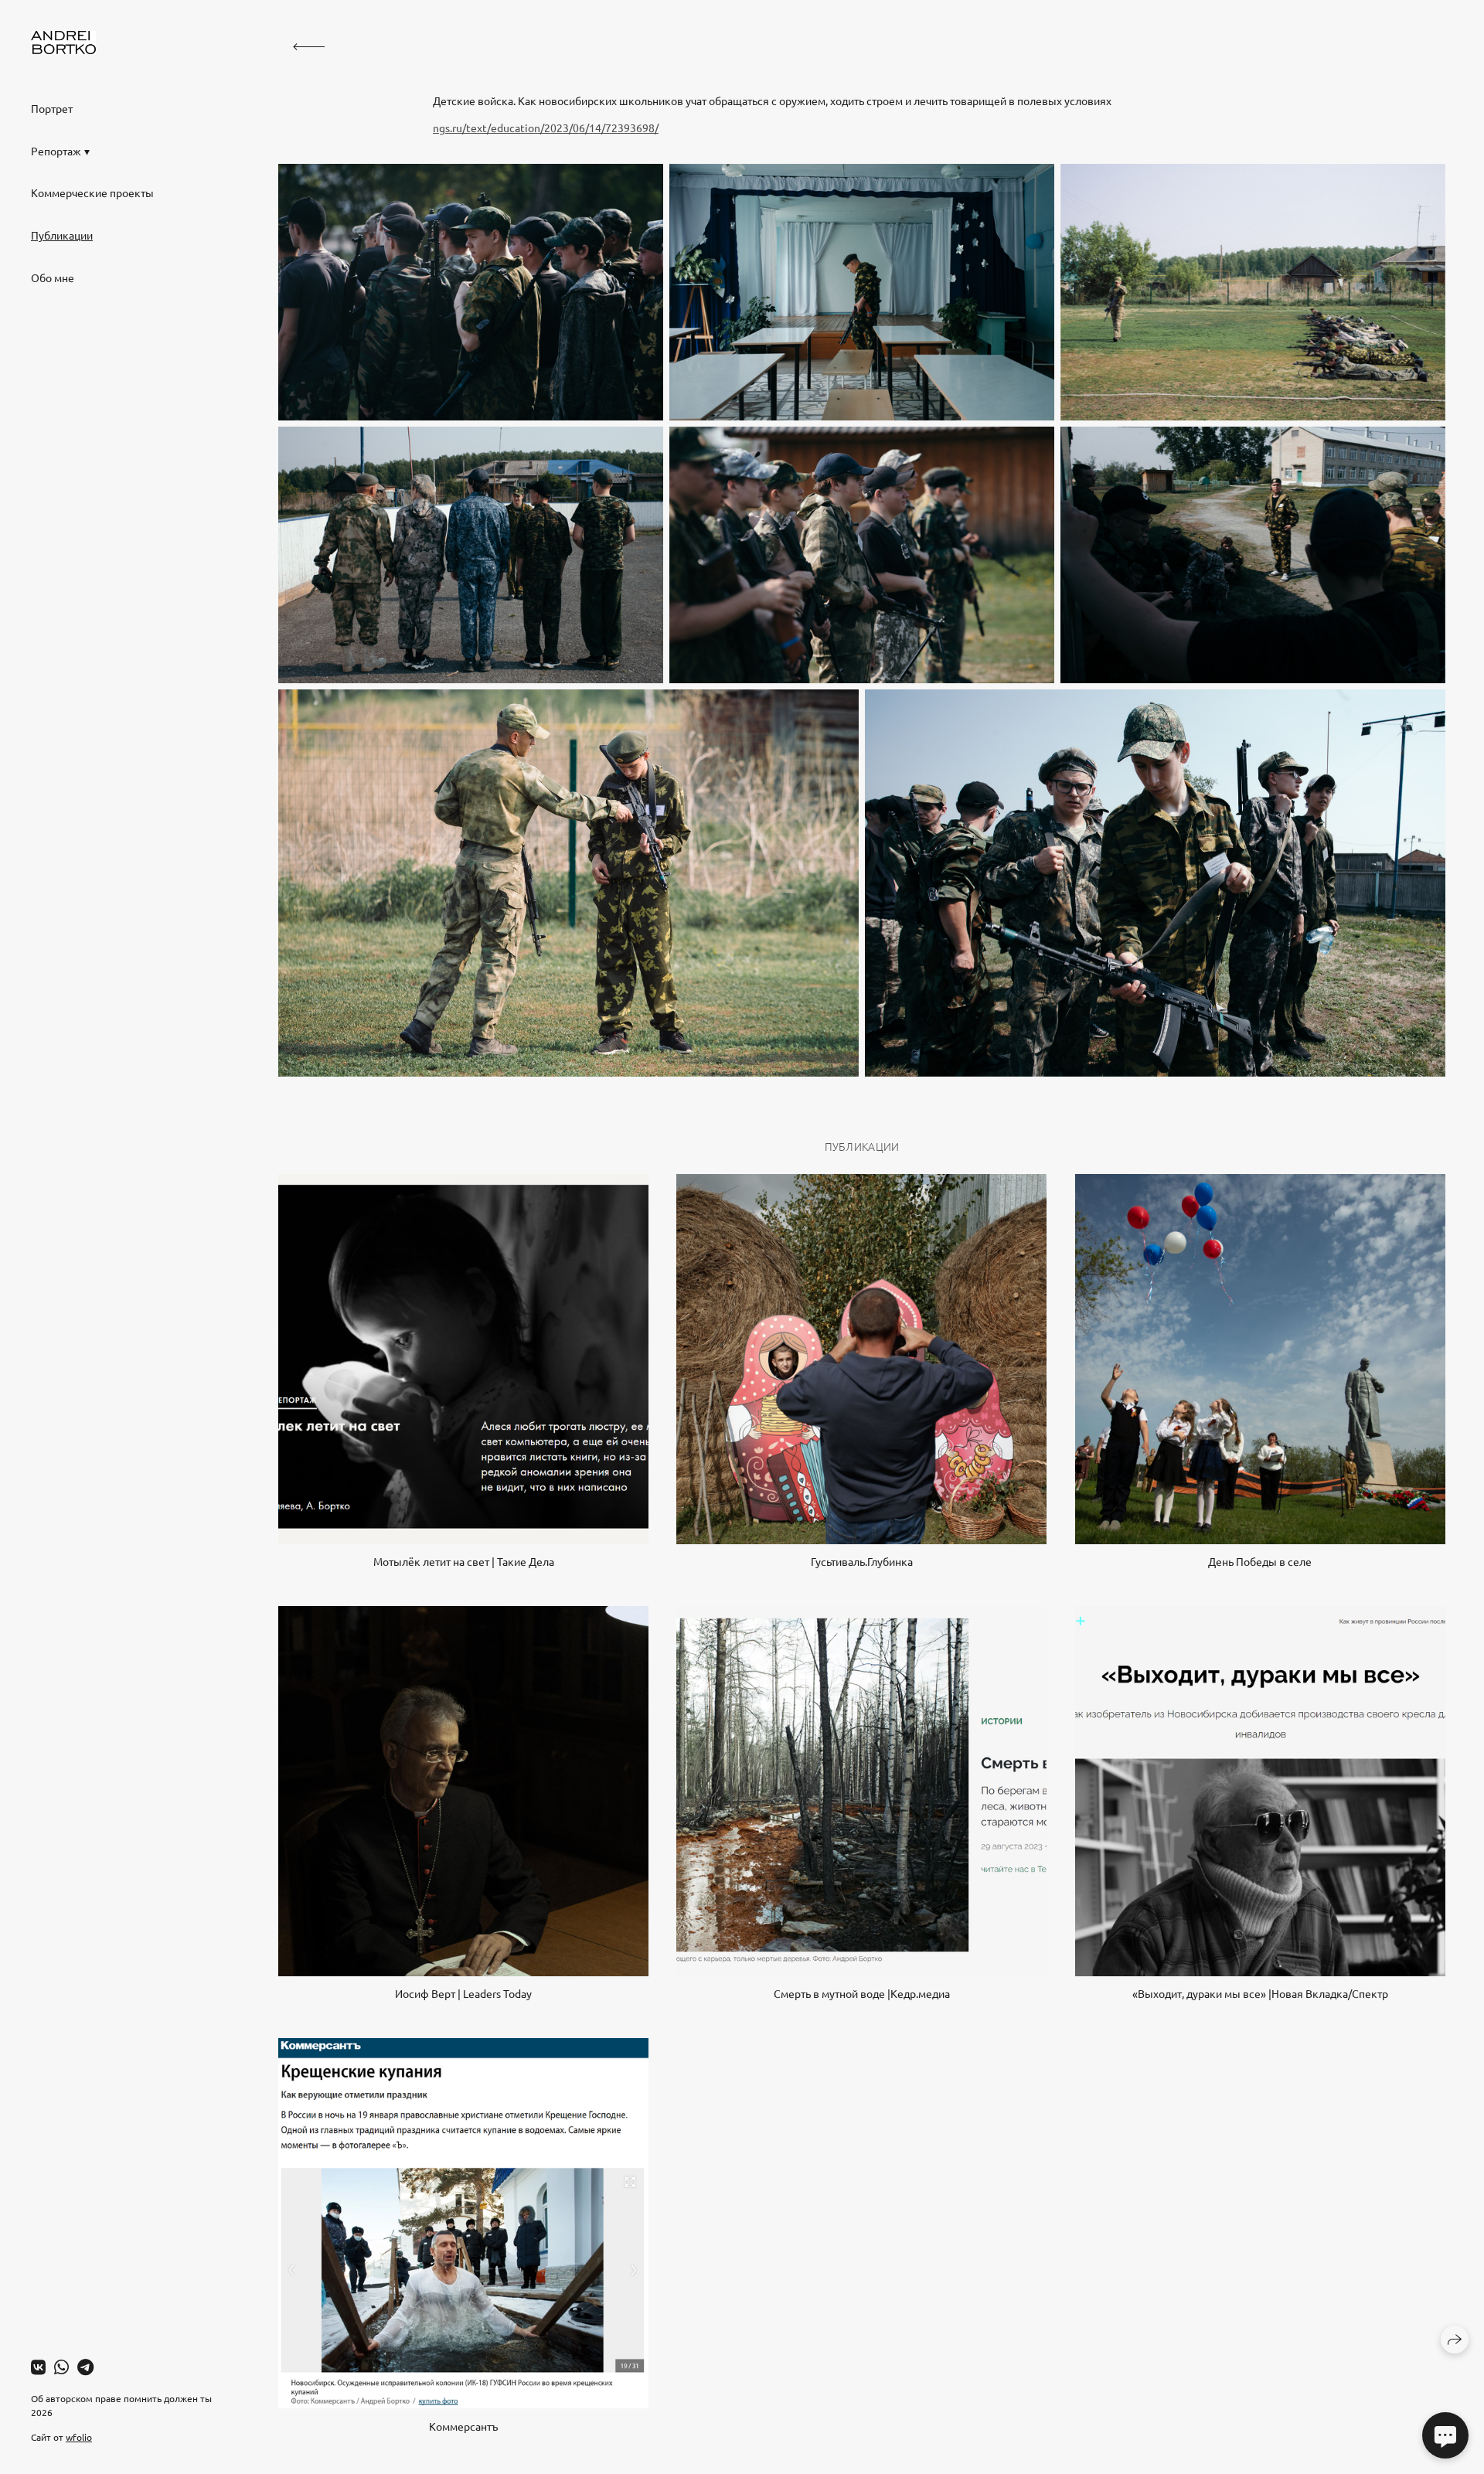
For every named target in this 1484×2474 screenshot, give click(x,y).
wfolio (79, 2437)
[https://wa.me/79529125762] (61, 2367)
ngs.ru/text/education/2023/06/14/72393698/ (546, 128)
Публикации (62, 235)
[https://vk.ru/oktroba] (38, 2367)
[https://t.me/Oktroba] (85, 2367)
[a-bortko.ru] (63, 43)
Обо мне (53, 277)
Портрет (52, 108)
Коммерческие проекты (92, 192)
